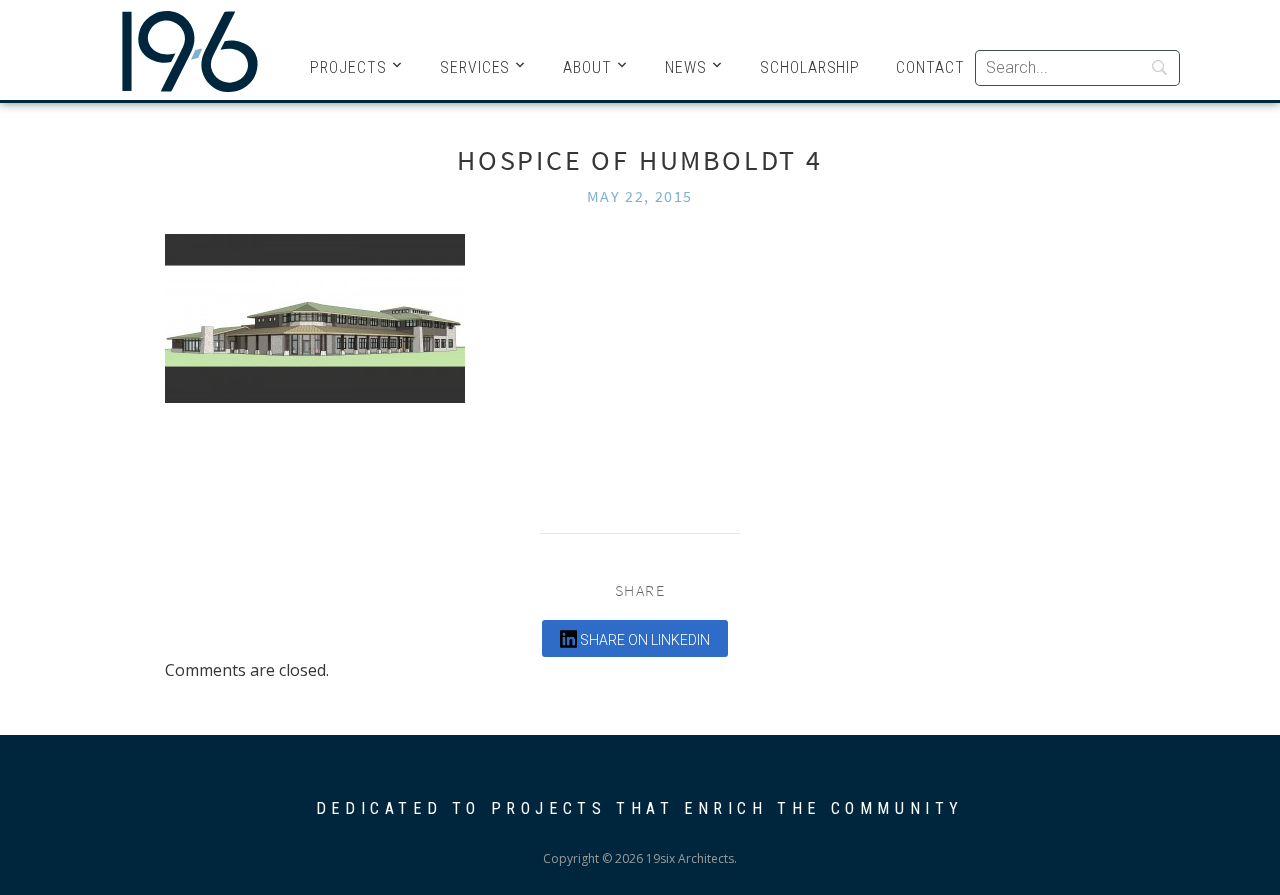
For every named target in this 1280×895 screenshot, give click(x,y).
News (686, 67)
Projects (348, 67)
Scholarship (810, 67)
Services (475, 67)
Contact (930, 67)
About (587, 67)
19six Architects (190, 50)
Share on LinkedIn (643, 640)
